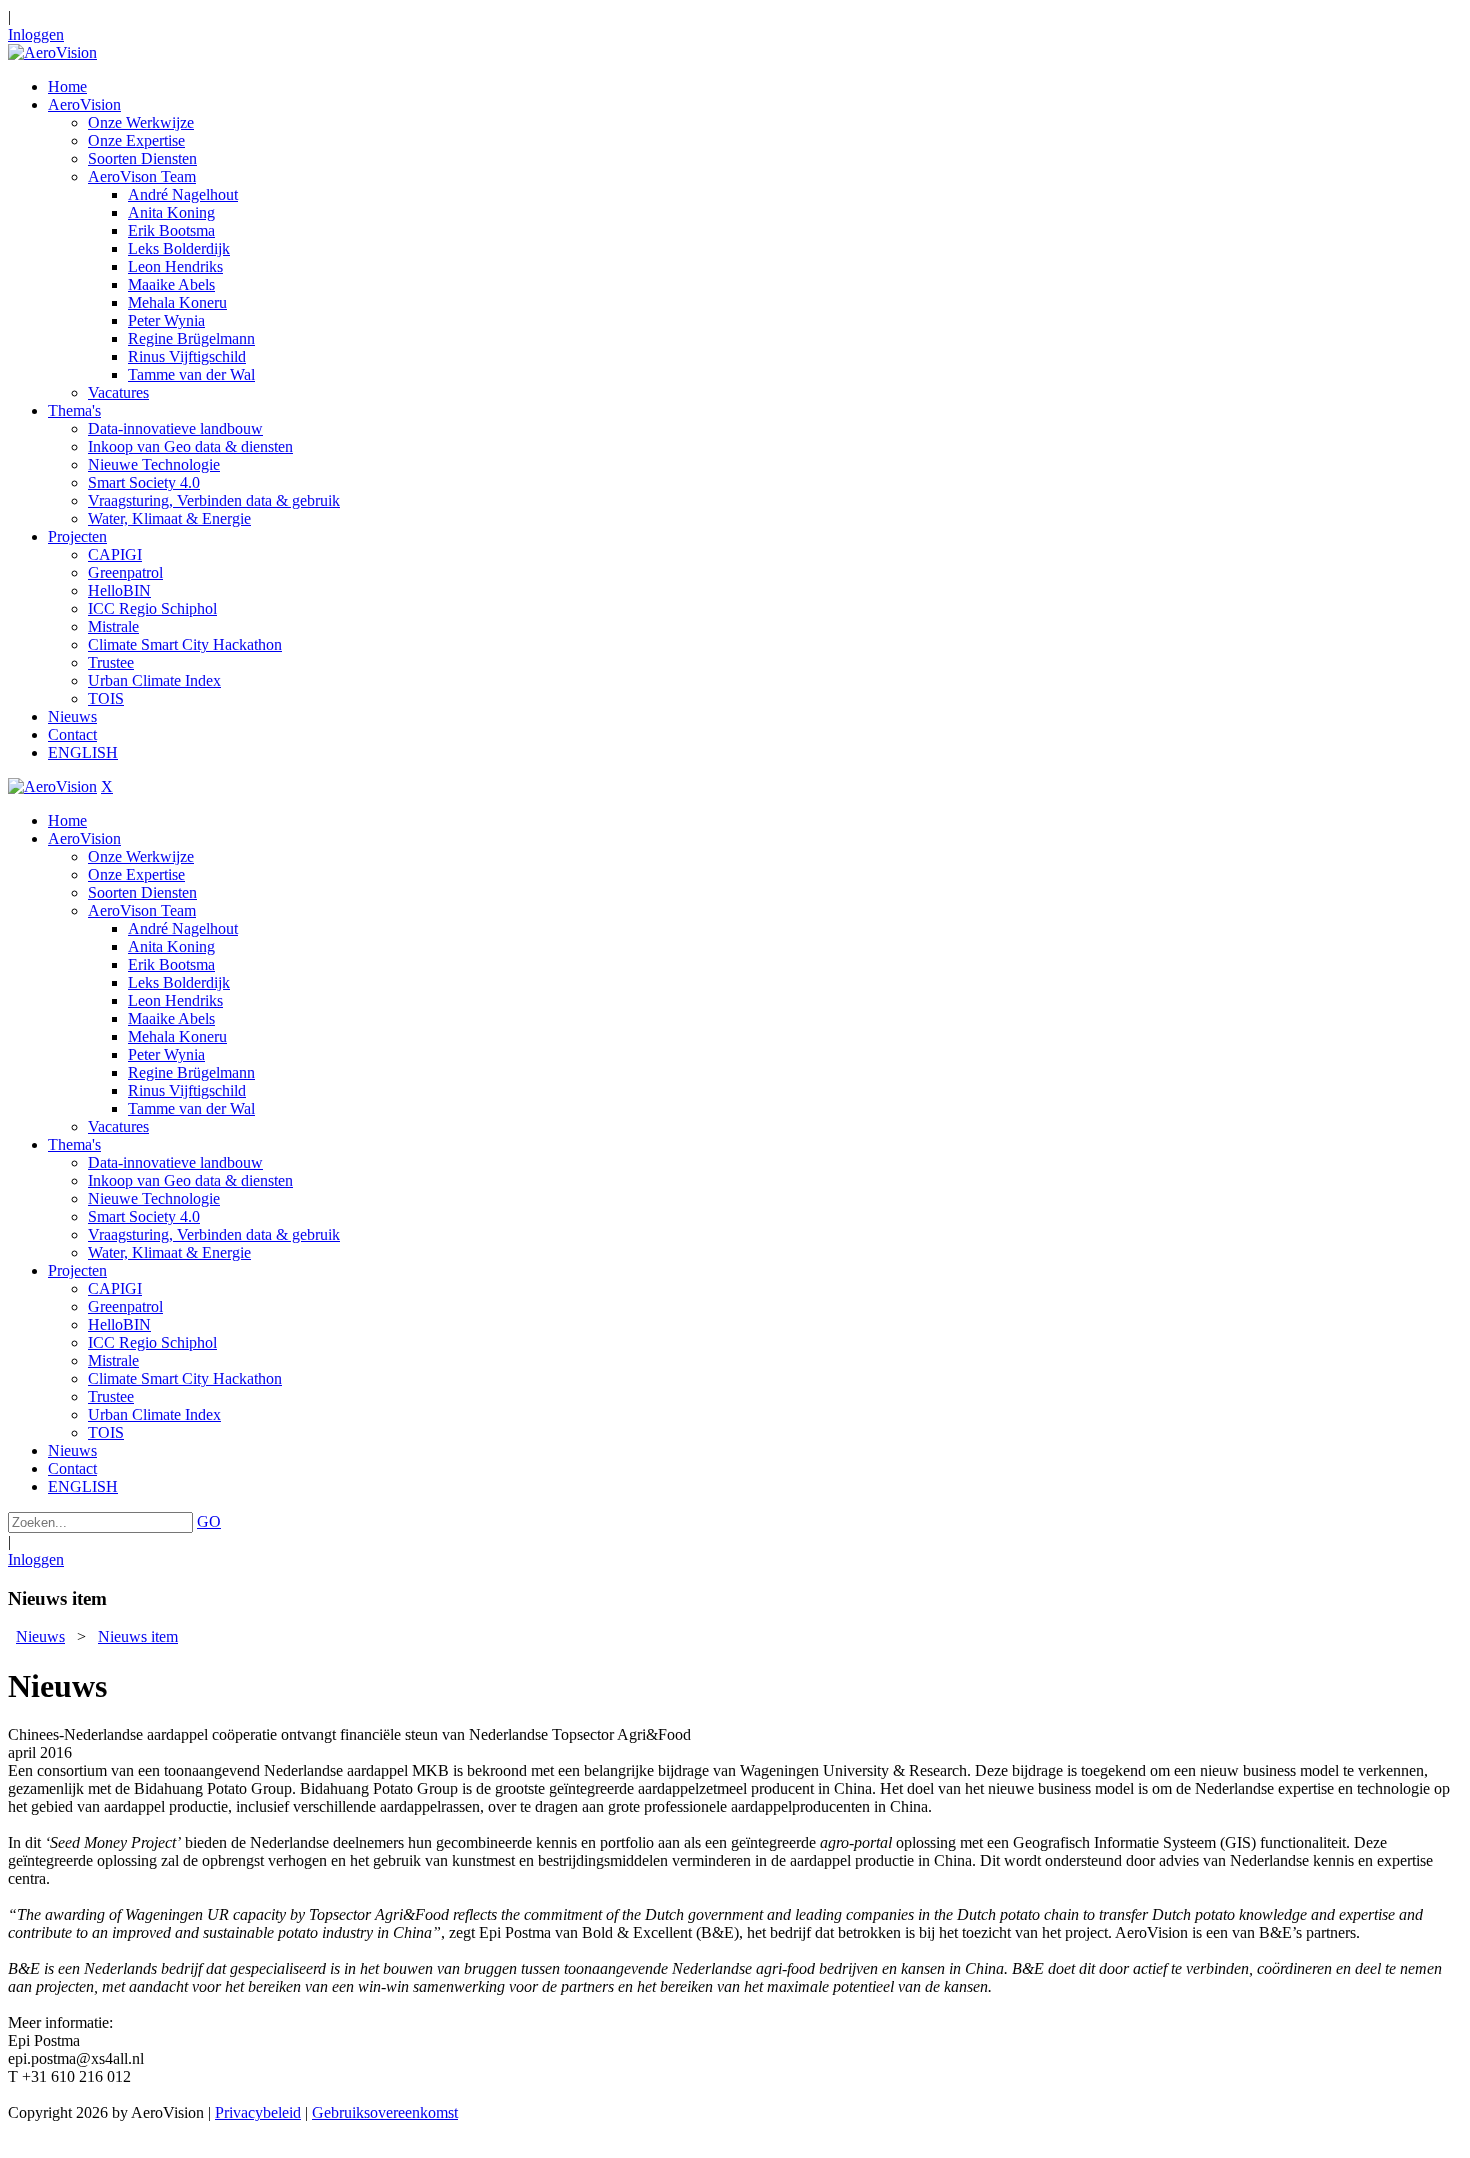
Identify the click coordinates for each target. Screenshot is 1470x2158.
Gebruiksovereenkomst (385, 2112)
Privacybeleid (258, 2112)
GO (209, 1521)
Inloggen (36, 34)
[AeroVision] (52, 52)
